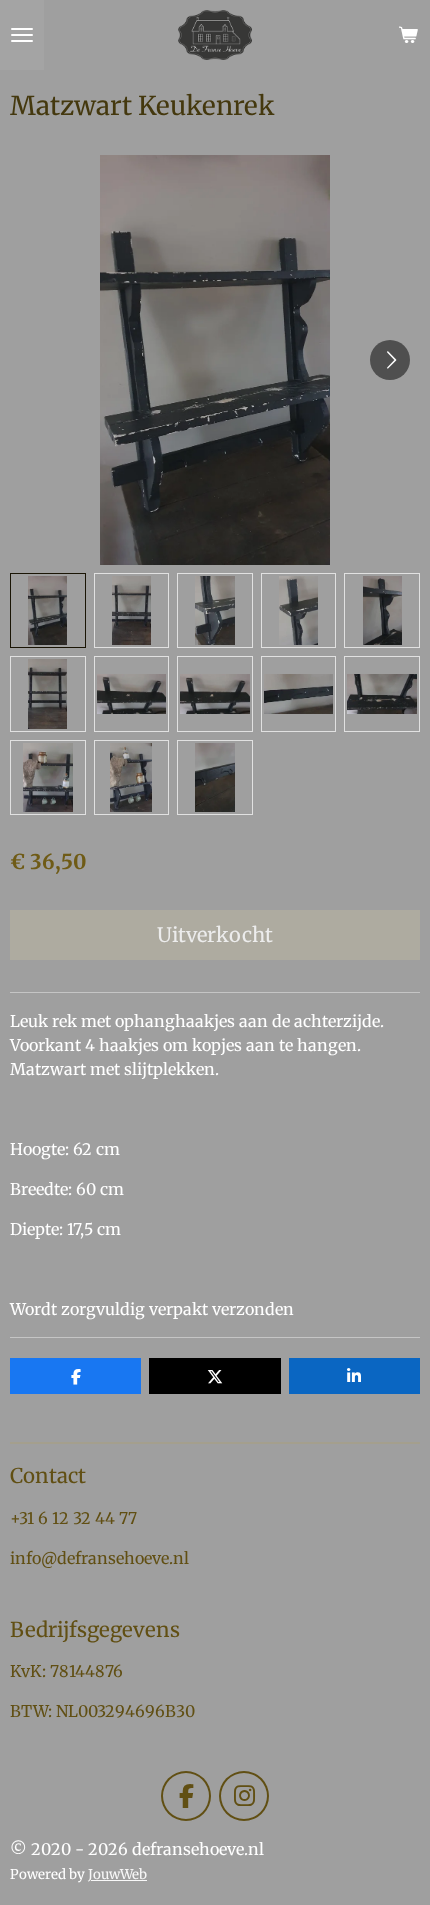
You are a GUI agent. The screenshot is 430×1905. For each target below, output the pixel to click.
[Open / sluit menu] (22, 35)
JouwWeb (117, 1874)
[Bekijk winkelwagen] (408, 35)
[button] (48, 611)
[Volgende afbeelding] (390, 360)
